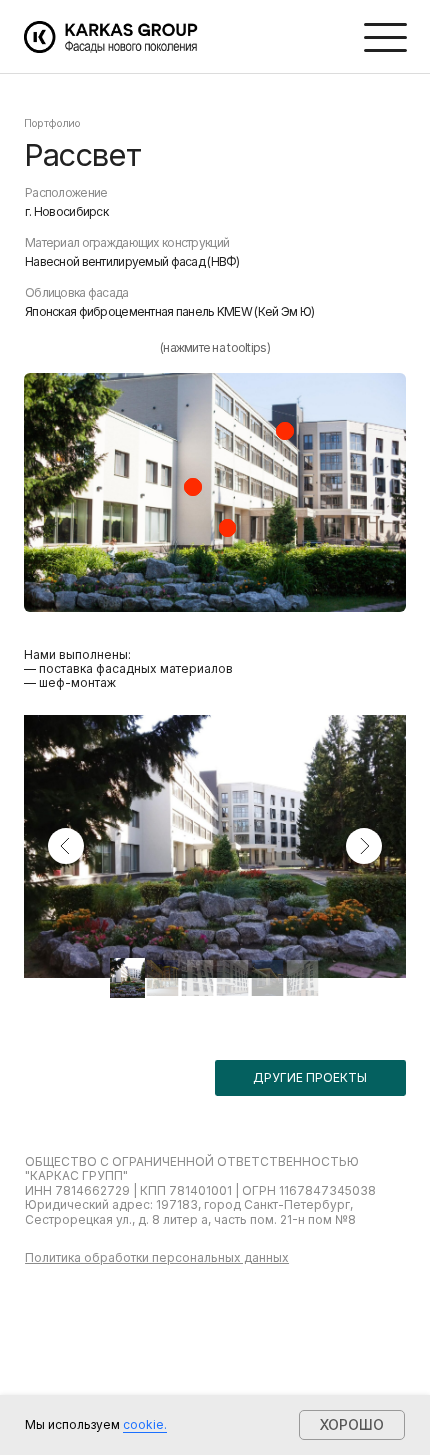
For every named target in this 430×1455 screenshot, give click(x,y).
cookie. (145, 1424)
